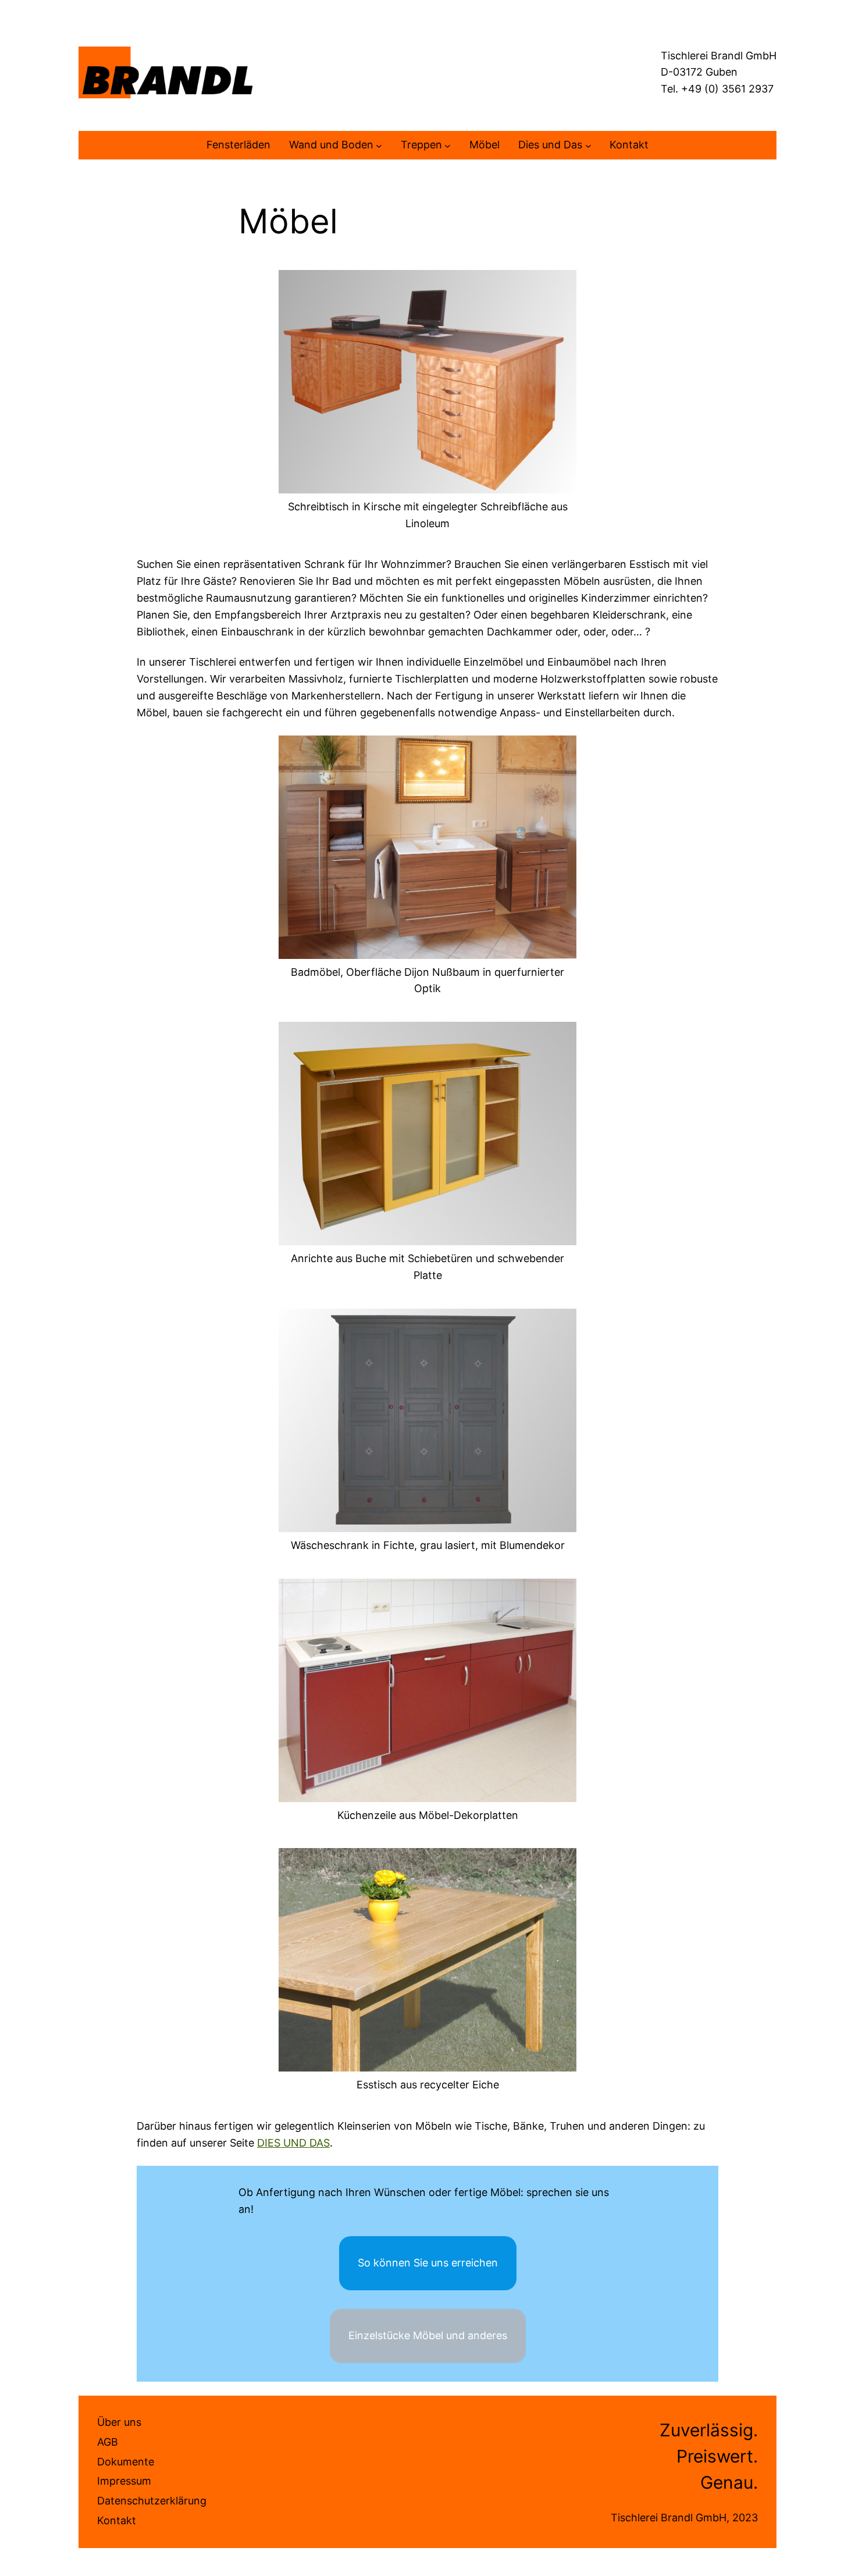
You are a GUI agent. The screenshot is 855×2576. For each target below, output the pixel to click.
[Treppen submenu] (448, 145)
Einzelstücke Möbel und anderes (428, 2335)
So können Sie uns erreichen (428, 2263)
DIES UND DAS (293, 2143)
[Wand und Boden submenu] (379, 145)
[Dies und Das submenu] (588, 145)
